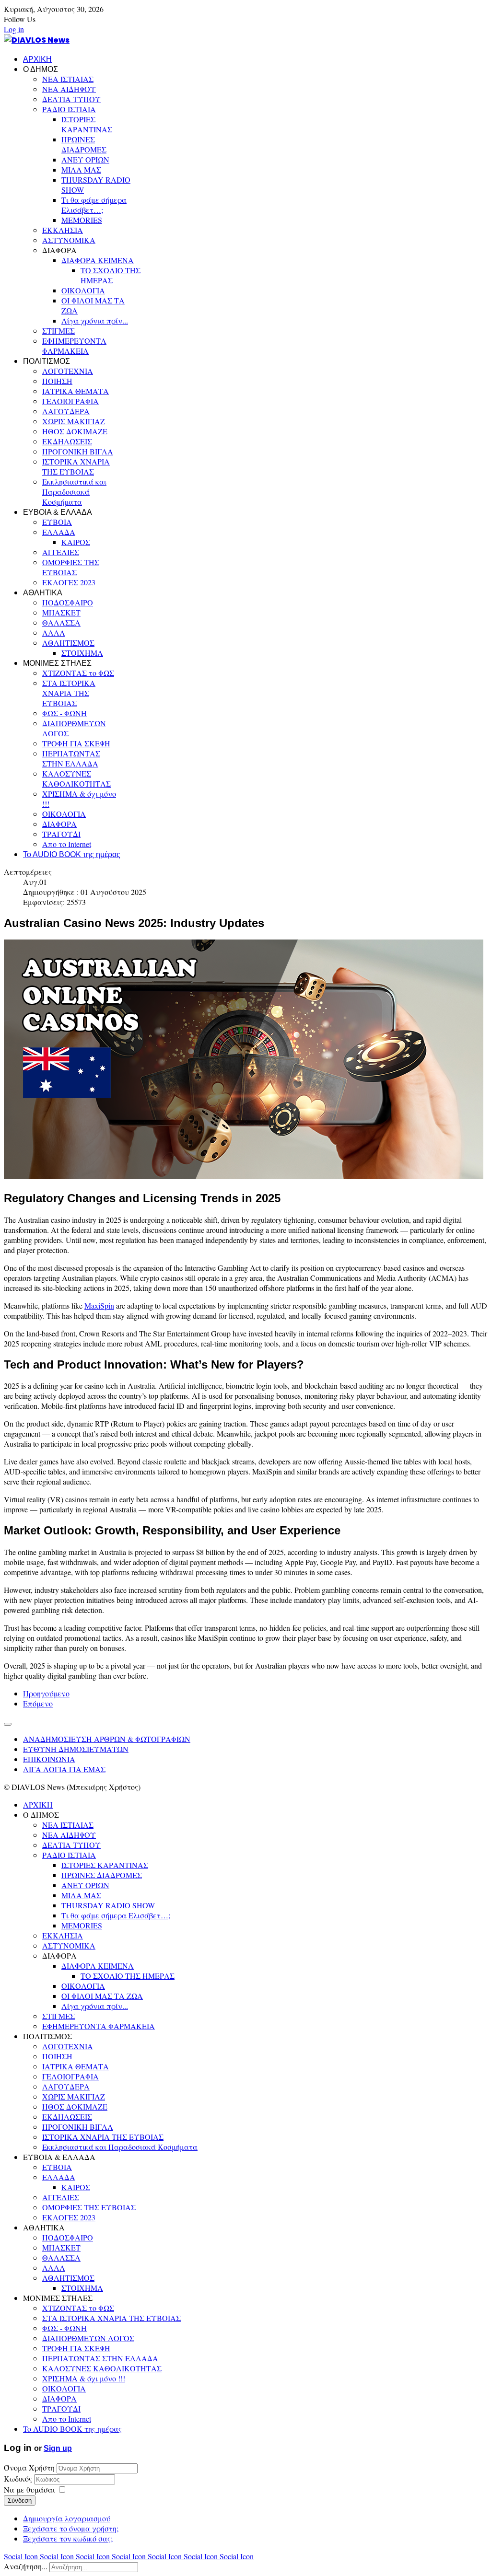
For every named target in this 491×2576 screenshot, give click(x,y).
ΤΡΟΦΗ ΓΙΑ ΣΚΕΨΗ (76, 743)
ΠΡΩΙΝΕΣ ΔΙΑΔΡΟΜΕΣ (84, 144)
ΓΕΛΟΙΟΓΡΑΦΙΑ (70, 401)
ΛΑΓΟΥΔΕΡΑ (66, 411)
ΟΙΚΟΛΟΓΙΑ (83, 290)
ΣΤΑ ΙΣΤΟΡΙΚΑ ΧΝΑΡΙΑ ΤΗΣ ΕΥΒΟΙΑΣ (69, 693)
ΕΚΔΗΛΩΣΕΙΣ (67, 441)
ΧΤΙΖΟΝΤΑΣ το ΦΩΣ (78, 673)
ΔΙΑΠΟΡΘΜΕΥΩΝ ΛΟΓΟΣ (88, 2338)
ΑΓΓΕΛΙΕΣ (61, 552)
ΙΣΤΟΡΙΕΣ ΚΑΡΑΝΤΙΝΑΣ (87, 124)
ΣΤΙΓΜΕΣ (58, 331)
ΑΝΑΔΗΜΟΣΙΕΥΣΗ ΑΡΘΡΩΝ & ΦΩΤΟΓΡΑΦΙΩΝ (107, 1739)
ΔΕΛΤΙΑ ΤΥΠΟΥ (71, 99)
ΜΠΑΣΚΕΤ (61, 612)
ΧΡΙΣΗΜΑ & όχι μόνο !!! (84, 2378)
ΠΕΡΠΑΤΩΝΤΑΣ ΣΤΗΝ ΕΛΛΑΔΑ (71, 758)
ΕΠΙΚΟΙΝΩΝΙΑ (49, 1759)
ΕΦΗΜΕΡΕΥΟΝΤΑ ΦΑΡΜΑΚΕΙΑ (74, 346)
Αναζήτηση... (26, 2566)
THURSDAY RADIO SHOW (108, 1905)
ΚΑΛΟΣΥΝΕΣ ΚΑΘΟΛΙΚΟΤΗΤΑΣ (76, 778)
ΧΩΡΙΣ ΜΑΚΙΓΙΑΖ (74, 421)
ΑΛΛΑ (54, 632)
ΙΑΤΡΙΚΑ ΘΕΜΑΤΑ (76, 391)
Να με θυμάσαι (29, 2489)
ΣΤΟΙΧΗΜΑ (82, 653)
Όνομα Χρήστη (29, 2467)
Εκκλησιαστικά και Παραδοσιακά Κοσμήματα (74, 492)
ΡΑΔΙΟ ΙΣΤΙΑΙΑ (69, 109)
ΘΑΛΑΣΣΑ (61, 622)
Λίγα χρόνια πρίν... (95, 320)
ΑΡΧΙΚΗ (37, 59)
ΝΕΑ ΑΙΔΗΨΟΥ (69, 89)
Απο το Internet (67, 844)
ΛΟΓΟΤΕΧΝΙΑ (68, 371)
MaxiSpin (99, 1305)
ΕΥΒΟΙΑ (57, 522)
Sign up (58, 2448)
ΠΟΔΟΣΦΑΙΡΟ (68, 602)
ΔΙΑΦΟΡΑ (59, 824)
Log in (14, 29)
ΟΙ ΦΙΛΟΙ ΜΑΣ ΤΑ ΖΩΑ (102, 1996)
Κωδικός (19, 2478)
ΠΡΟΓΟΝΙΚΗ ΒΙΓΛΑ (78, 451)
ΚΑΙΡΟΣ (76, 542)
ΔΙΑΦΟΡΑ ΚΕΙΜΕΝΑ (98, 260)
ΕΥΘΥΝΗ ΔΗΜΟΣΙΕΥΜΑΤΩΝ (76, 1749)
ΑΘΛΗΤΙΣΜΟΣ (68, 643)
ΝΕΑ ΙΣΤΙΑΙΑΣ (68, 79)
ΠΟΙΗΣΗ (57, 381)
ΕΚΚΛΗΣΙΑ (63, 230)
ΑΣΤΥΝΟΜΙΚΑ (69, 240)
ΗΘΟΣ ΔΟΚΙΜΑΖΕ (75, 431)
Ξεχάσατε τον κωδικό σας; (68, 2538)
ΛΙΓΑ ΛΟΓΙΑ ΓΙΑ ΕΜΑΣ (64, 1769)
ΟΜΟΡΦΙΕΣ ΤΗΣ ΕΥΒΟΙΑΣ (71, 567)
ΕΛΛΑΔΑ (59, 532)
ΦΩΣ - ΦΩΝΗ (64, 713)
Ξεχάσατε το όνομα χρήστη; (71, 2528)
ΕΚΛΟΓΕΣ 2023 (69, 582)
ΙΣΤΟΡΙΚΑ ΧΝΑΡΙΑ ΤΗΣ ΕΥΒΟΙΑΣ (76, 466)
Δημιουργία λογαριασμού (67, 2518)
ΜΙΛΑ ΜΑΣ (81, 169)
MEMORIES (82, 220)
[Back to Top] (8, 1724)
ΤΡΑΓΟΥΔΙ (61, 834)
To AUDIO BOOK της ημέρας (72, 854)
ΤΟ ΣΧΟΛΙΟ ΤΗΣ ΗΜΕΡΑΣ (111, 275)
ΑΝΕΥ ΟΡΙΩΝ (85, 159)
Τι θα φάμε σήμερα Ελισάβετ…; (94, 205)
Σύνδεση (20, 2501)
